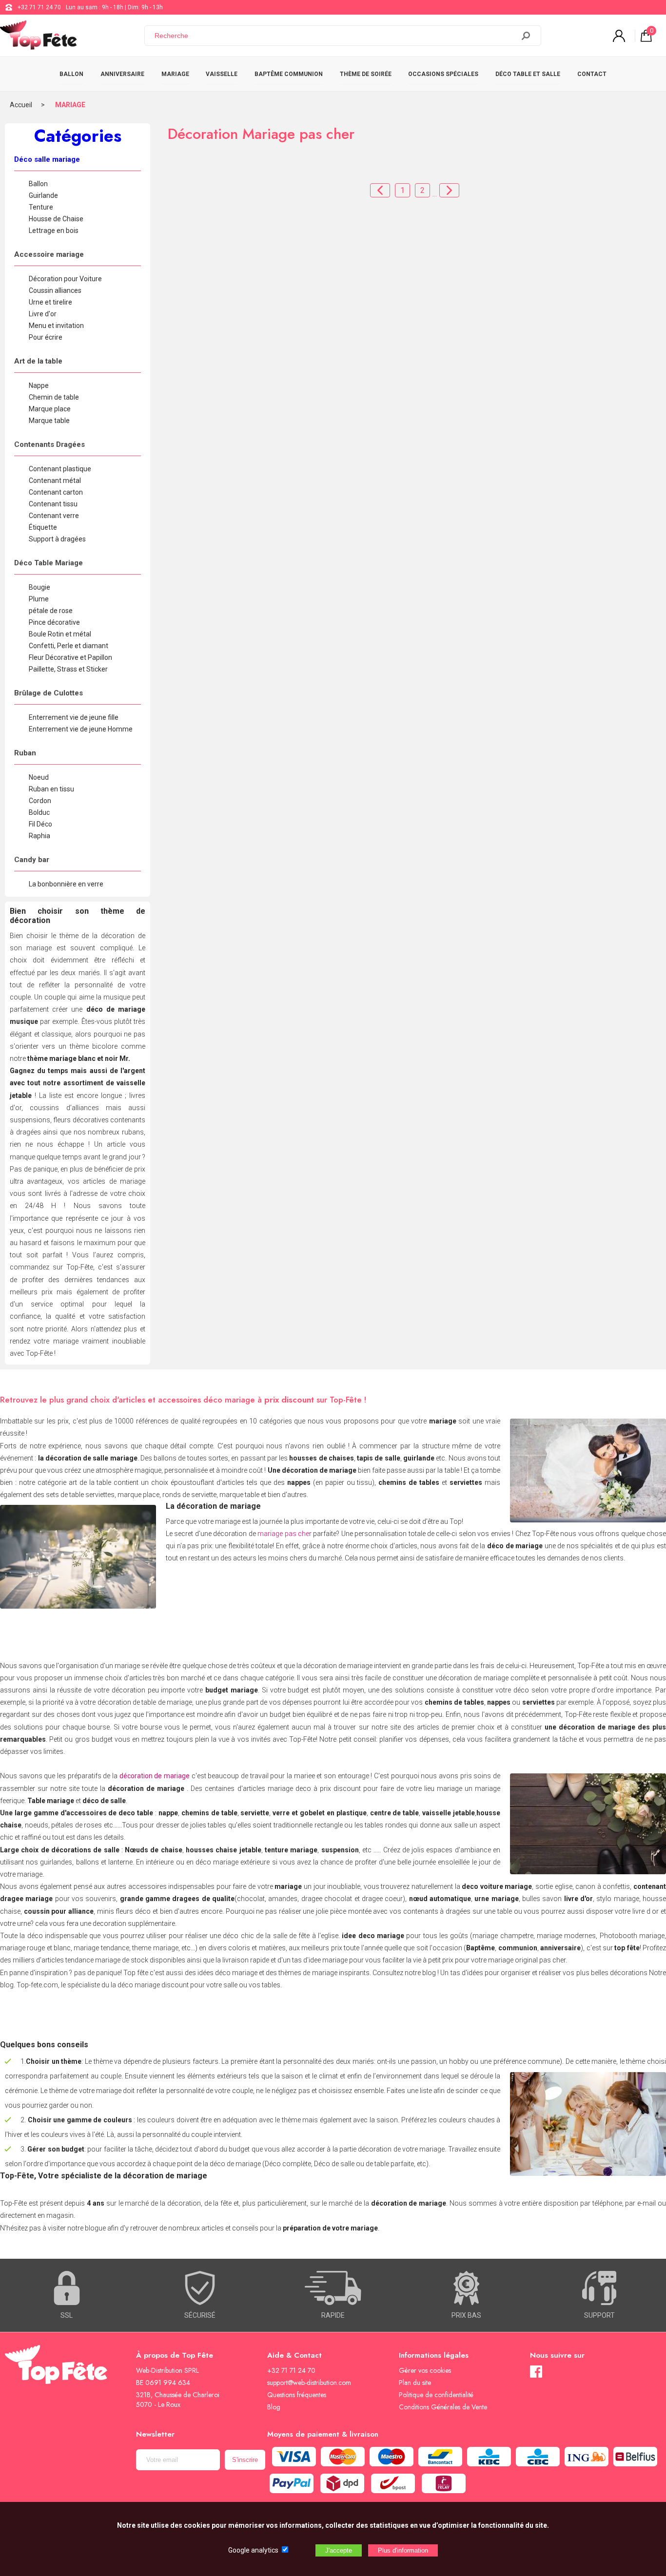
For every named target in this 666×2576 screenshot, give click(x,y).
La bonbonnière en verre (66, 884)
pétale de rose (51, 611)
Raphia (39, 836)
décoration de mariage (155, 1776)
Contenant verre (54, 516)
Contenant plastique (60, 469)
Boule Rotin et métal (60, 634)
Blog (274, 2407)
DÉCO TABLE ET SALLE (528, 74)
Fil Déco (40, 824)
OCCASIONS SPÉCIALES (443, 74)
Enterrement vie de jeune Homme (81, 729)
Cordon (40, 801)
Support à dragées (57, 539)
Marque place (50, 409)
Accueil (21, 105)
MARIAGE (175, 74)
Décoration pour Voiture (65, 279)
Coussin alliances (55, 290)
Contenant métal (55, 481)
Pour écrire (46, 337)
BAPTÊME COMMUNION (289, 74)
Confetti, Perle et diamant (69, 646)
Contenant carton (56, 492)
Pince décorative (54, 622)
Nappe (39, 385)
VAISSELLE (222, 74)
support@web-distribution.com (309, 2383)
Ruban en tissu (51, 789)
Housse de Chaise (56, 219)
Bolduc (39, 812)
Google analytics (253, 2550)
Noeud (39, 777)
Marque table (49, 421)
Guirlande (43, 195)
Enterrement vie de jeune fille (74, 717)
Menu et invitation (56, 326)
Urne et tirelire (50, 302)
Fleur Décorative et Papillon (70, 657)
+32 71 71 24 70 (39, 7)
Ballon (38, 184)
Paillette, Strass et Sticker (68, 669)
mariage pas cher (284, 1534)
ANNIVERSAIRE (122, 74)
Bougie (39, 587)
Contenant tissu (53, 504)
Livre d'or (43, 314)
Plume (39, 599)
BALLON (71, 74)
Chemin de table (54, 397)
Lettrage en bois (54, 231)
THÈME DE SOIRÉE (366, 74)
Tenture (41, 207)
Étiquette (43, 527)
